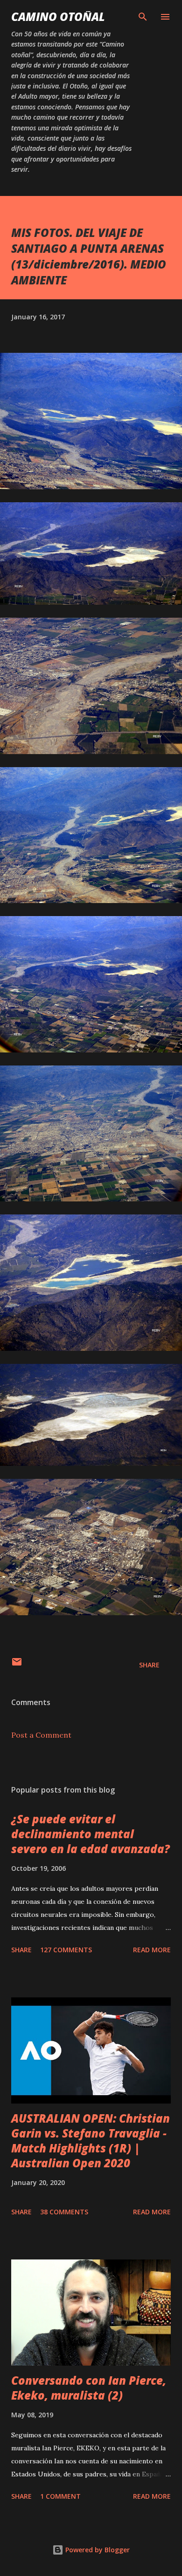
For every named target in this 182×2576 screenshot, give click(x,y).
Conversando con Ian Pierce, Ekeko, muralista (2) (89, 2388)
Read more (152, 1950)
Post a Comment (41, 1735)
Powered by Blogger (97, 2550)
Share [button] (149, 1665)
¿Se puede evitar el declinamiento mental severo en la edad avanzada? (91, 1834)
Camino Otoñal (58, 17)
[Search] (143, 17)
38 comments (64, 2212)
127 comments (66, 1950)
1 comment (60, 2496)
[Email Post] (17, 1665)
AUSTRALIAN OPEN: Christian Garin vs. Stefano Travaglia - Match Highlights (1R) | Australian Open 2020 (91, 2141)
